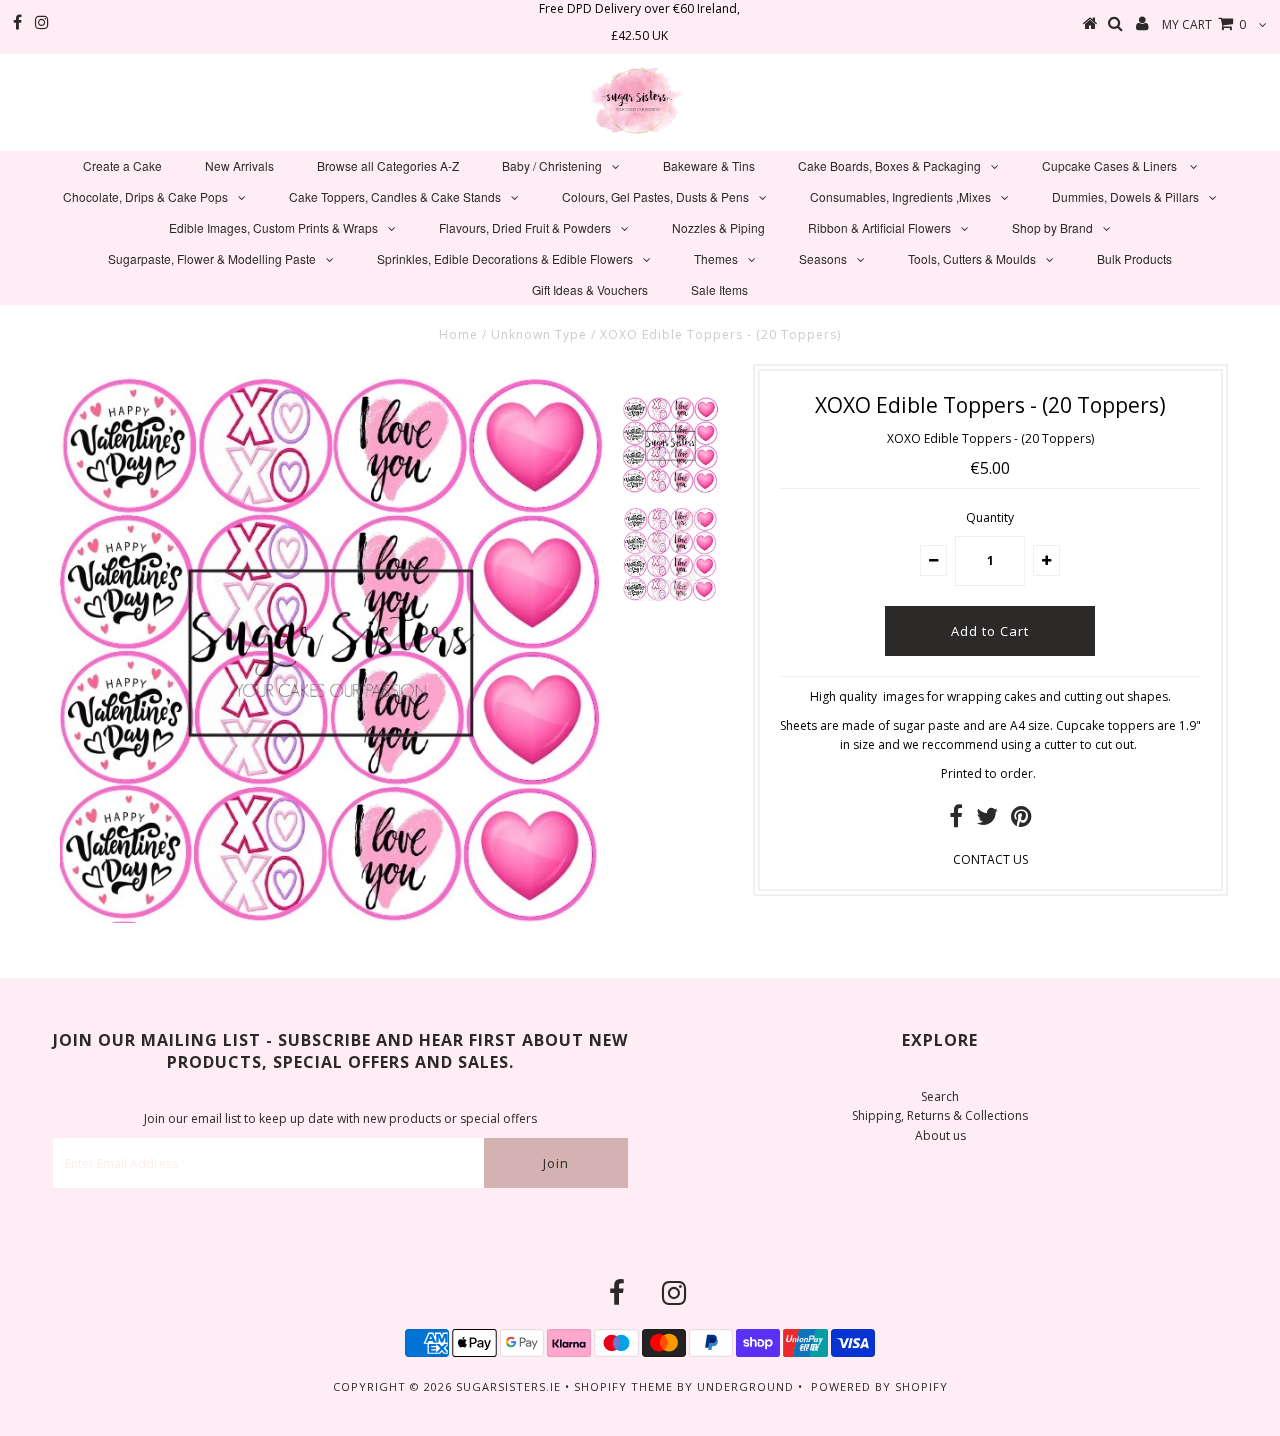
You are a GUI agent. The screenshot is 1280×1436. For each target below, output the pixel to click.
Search (940, 1096)
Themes (716, 258)
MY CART (1204, 24)
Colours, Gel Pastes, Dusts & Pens (655, 196)
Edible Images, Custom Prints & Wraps (273, 227)
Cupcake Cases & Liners (1111, 165)
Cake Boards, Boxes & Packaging (889, 165)
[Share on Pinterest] (1021, 820)
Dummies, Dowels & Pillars (1125, 196)
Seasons (823, 258)
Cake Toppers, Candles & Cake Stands (395, 196)
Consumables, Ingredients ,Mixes (900, 196)
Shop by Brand (1052, 227)
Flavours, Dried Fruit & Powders (525, 227)
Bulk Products (1134, 258)
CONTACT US (990, 859)
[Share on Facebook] (956, 820)
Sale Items (719, 289)
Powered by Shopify (879, 1386)
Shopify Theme (623, 1386)
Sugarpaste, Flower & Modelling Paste (212, 258)
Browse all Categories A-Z (388, 165)
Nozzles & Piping (718, 227)
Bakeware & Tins (709, 165)
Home (458, 334)
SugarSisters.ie (508, 1386)
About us (940, 1135)
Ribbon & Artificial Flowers (879, 227)
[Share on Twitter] (987, 820)
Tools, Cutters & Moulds (972, 258)
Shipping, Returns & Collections (940, 1115)
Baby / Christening (552, 165)
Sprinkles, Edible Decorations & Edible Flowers (505, 258)
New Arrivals (239, 165)
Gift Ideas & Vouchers (590, 289)
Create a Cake (122, 165)
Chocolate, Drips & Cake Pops (145, 196)
